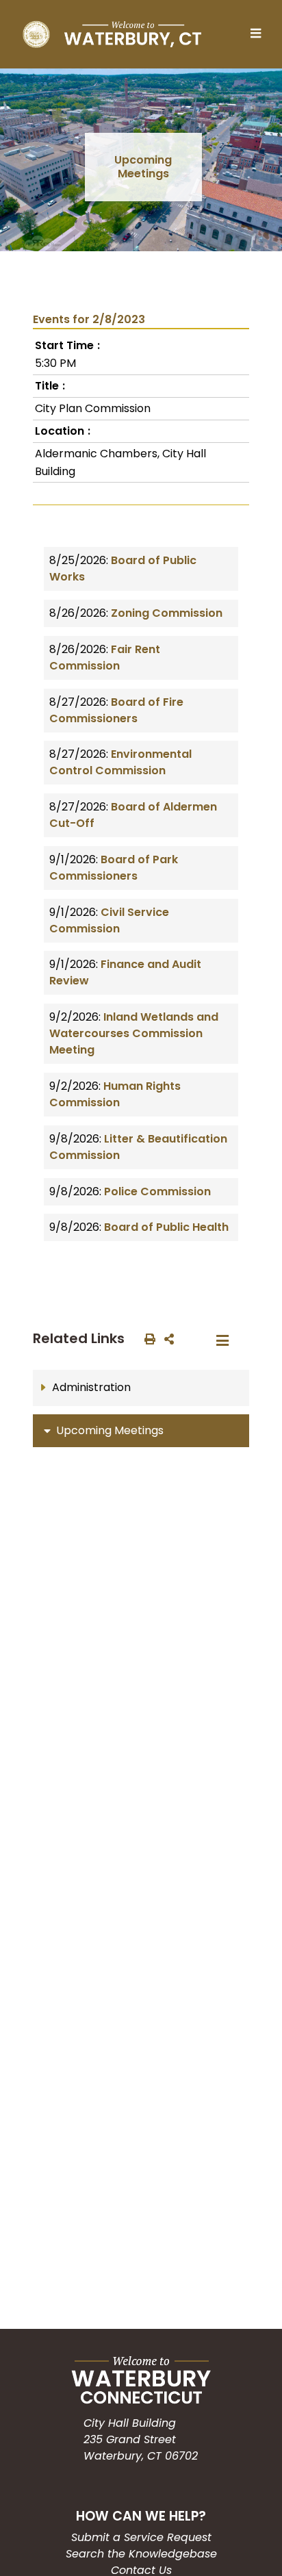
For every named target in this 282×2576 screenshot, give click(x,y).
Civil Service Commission (109, 920)
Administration (91, 1387)
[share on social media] (166, 1338)
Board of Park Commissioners (114, 868)
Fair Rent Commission (105, 658)
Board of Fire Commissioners (116, 710)
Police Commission (157, 1191)
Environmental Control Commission (120, 762)
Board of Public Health (166, 1227)
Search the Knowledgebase (141, 2554)
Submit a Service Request (141, 2537)
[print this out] (147, 1338)
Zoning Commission (167, 613)
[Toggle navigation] (259, 34)
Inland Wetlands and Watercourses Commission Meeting (134, 1033)
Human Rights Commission (115, 1094)
